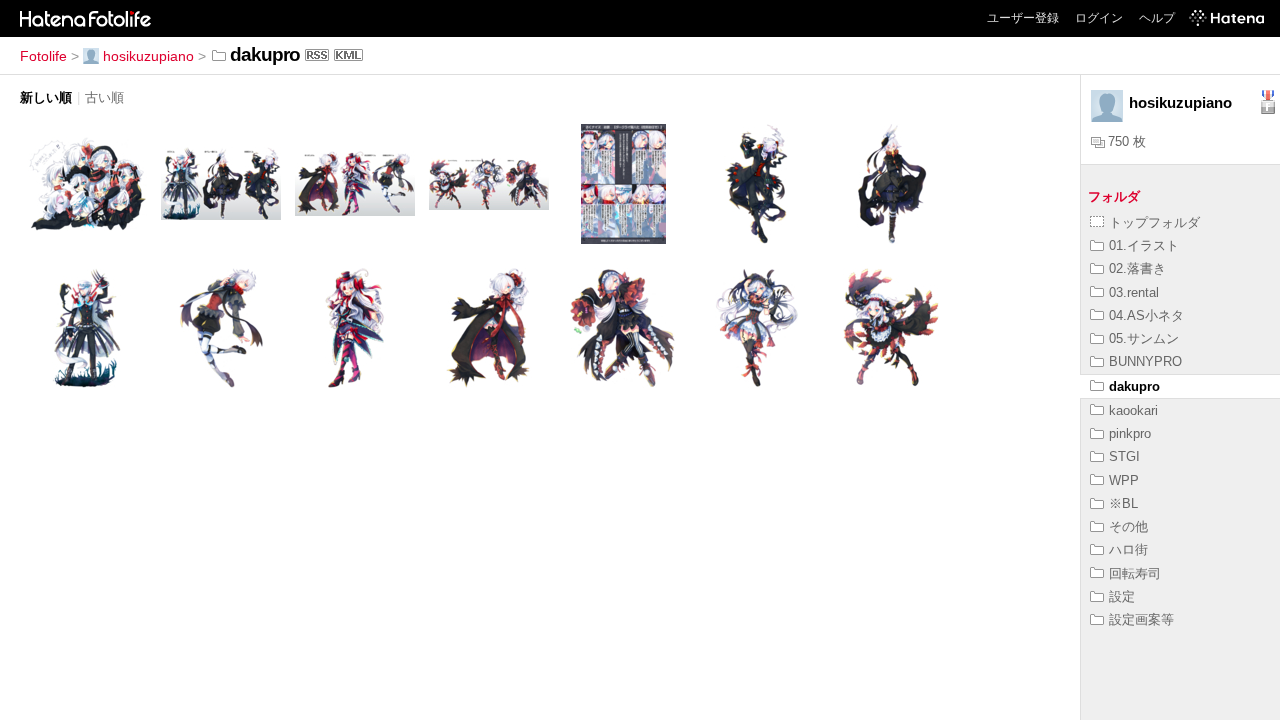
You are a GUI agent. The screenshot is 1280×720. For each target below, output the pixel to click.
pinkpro (1130, 433)
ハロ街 (1128, 549)
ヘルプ (1157, 18)
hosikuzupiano (148, 56)
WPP (1124, 480)
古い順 (104, 97)
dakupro (1134, 386)
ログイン (1099, 18)
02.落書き (1137, 268)
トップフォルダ (1154, 222)
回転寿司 (1135, 573)
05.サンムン (1144, 338)
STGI (1124, 456)
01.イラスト (1144, 245)
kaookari (1133, 410)
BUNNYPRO (1145, 361)
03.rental (1134, 292)
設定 (1122, 596)
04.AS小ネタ (1146, 315)
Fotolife (43, 56)
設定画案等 (1141, 619)
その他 (1128, 526)
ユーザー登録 (1023, 18)
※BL (1123, 503)
